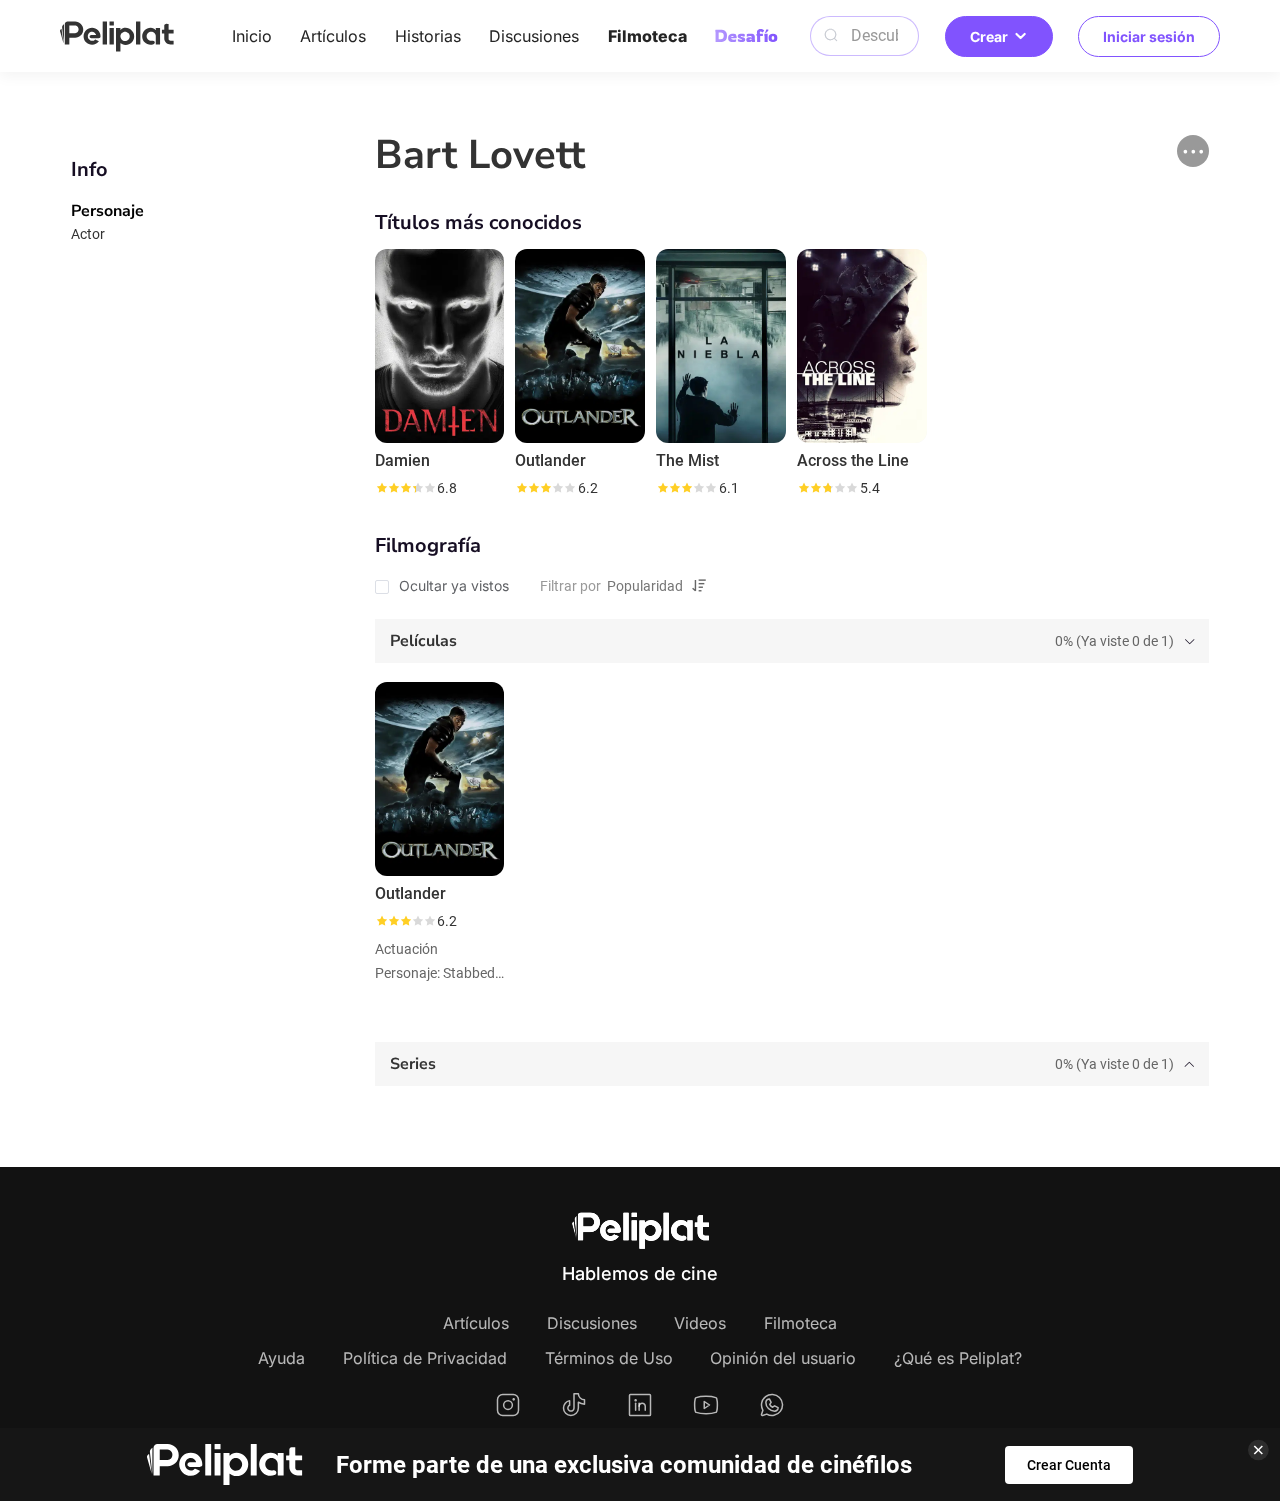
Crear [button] (989, 36)
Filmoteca (647, 36)
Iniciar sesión (1149, 36)
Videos (700, 1323)
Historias (428, 36)
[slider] (405, 488)
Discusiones (534, 36)
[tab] (792, 641)
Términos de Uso (609, 1358)
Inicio (252, 36)
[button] (1193, 151)
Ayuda (281, 1358)
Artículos (333, 36)
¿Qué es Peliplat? (958, 1358)
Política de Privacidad (425, 1358)
